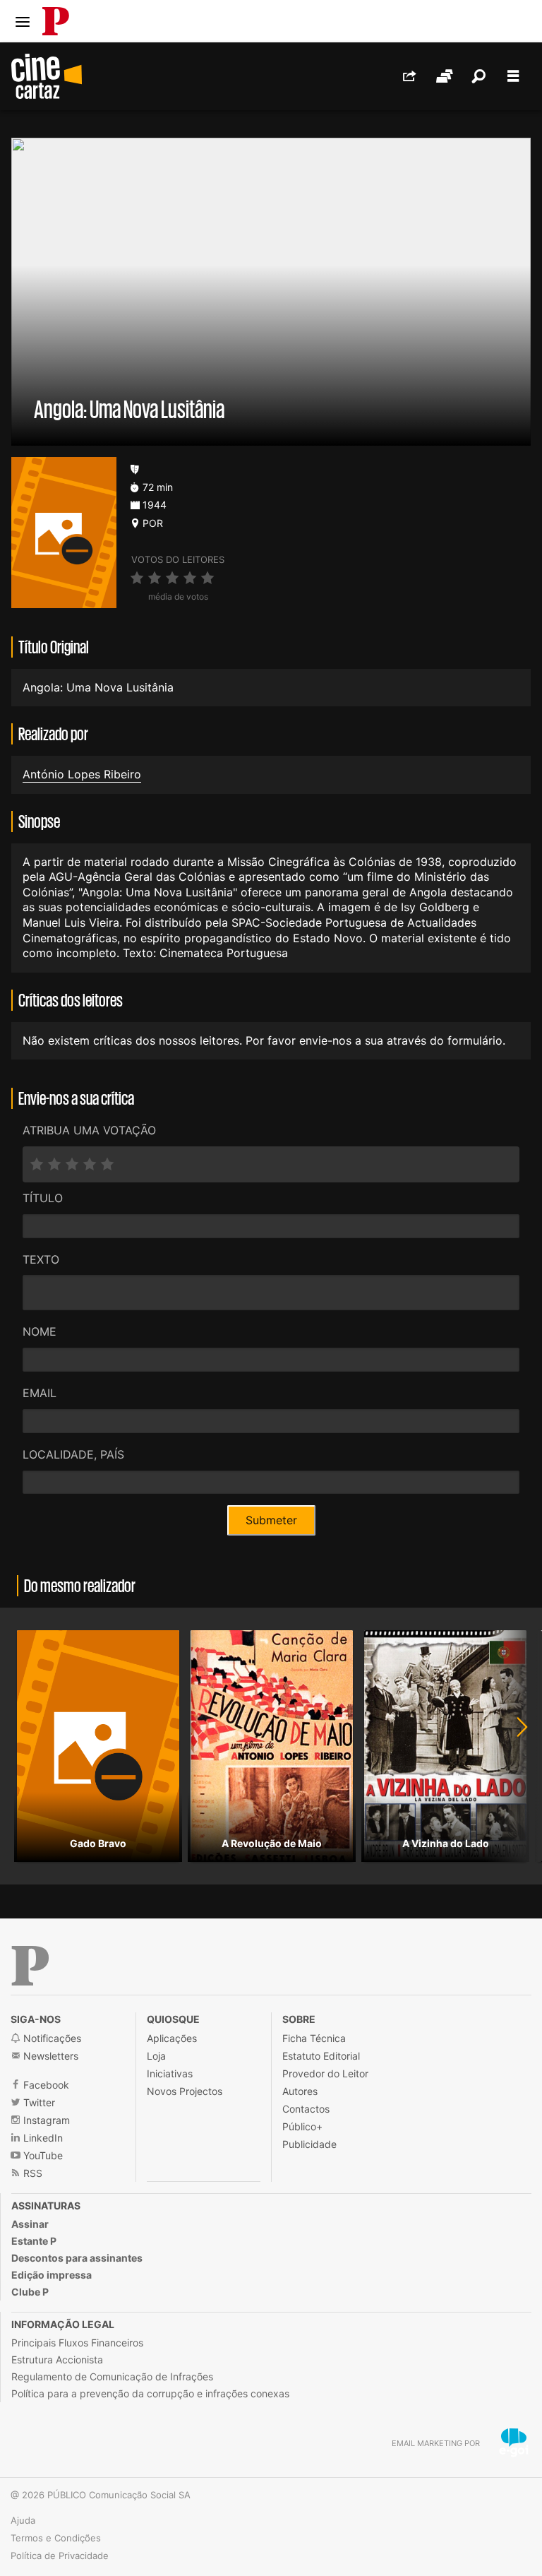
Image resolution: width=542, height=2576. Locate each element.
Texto (41, 1259)
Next (514, 1746)
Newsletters (49, 2056)
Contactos (306, 2109)
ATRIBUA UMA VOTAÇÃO (89, 1130)
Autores (300, 2091)
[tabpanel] (98, 1746)
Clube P (30, 2292)
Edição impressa (52, 2275)
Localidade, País (73, 1454)
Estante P (34, 2241)
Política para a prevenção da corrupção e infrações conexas (150, 2393)
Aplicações (172, 2038)
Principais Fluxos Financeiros (77, 2343)
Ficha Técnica (314, 2038)
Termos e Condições (56, 2538)
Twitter (38, 2102)
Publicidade (309, 2144)
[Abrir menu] (23, 22)
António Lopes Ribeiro (82, 774)
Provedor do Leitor (325, 2073)
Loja (156, 2056)
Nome (40, 1331)
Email (40, 1393)
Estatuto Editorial (321, 2056)
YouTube (42, 2155)
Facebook (45, 2085)
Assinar (30, 2224)
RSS (31, 2173)
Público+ (302, 2126)
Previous (28, 1746)
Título (43, 1198)
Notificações (51, 2038)
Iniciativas (170, 2073)
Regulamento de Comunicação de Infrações (112, 2376)
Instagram (45, 2120)
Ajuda (23, 2520)
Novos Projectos (185, 2091)
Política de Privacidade (60, 2556)
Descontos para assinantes (77, 2258)
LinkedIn (42, 2138)
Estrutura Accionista (57, 2360)
